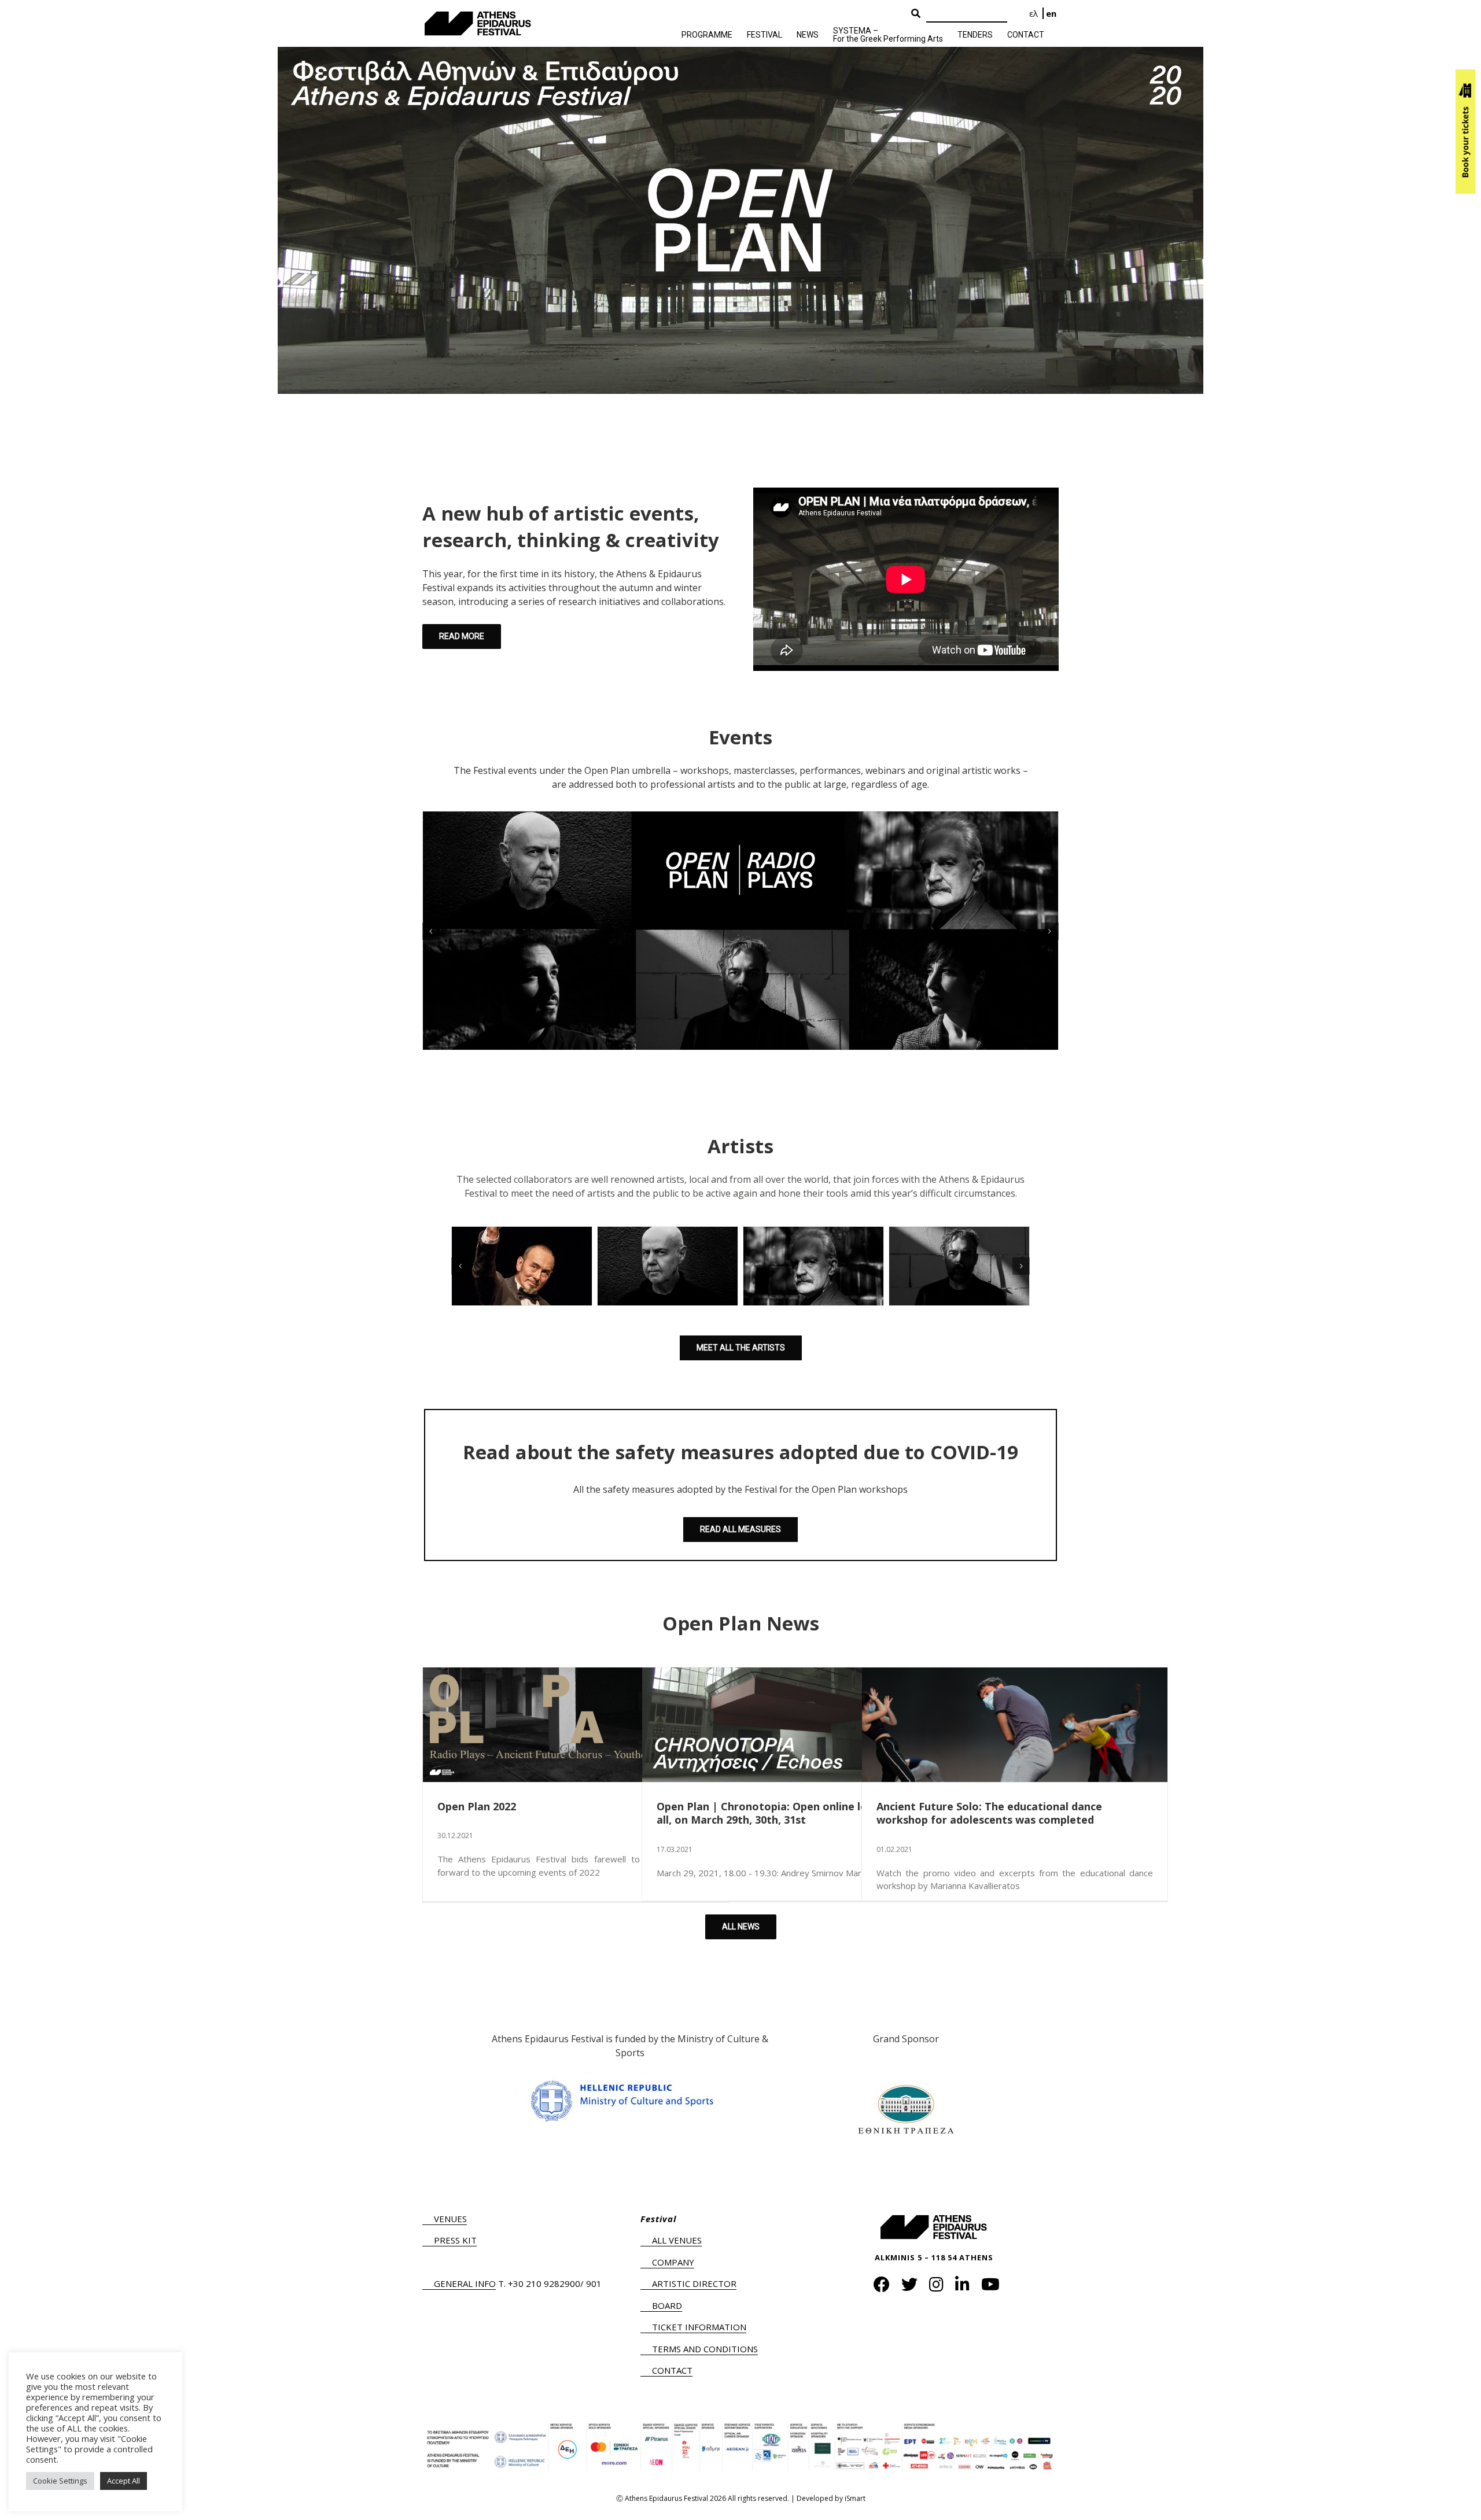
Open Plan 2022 (477, 1806)
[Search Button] (916, 14)
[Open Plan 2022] (576, 1725)
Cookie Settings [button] (60, 2481)
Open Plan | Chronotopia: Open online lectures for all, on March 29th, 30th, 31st (788, 1813)
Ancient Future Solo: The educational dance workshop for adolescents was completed (989, 1813)
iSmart (855, 2498)
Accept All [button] (124, 2481)
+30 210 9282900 (544, 2283)
